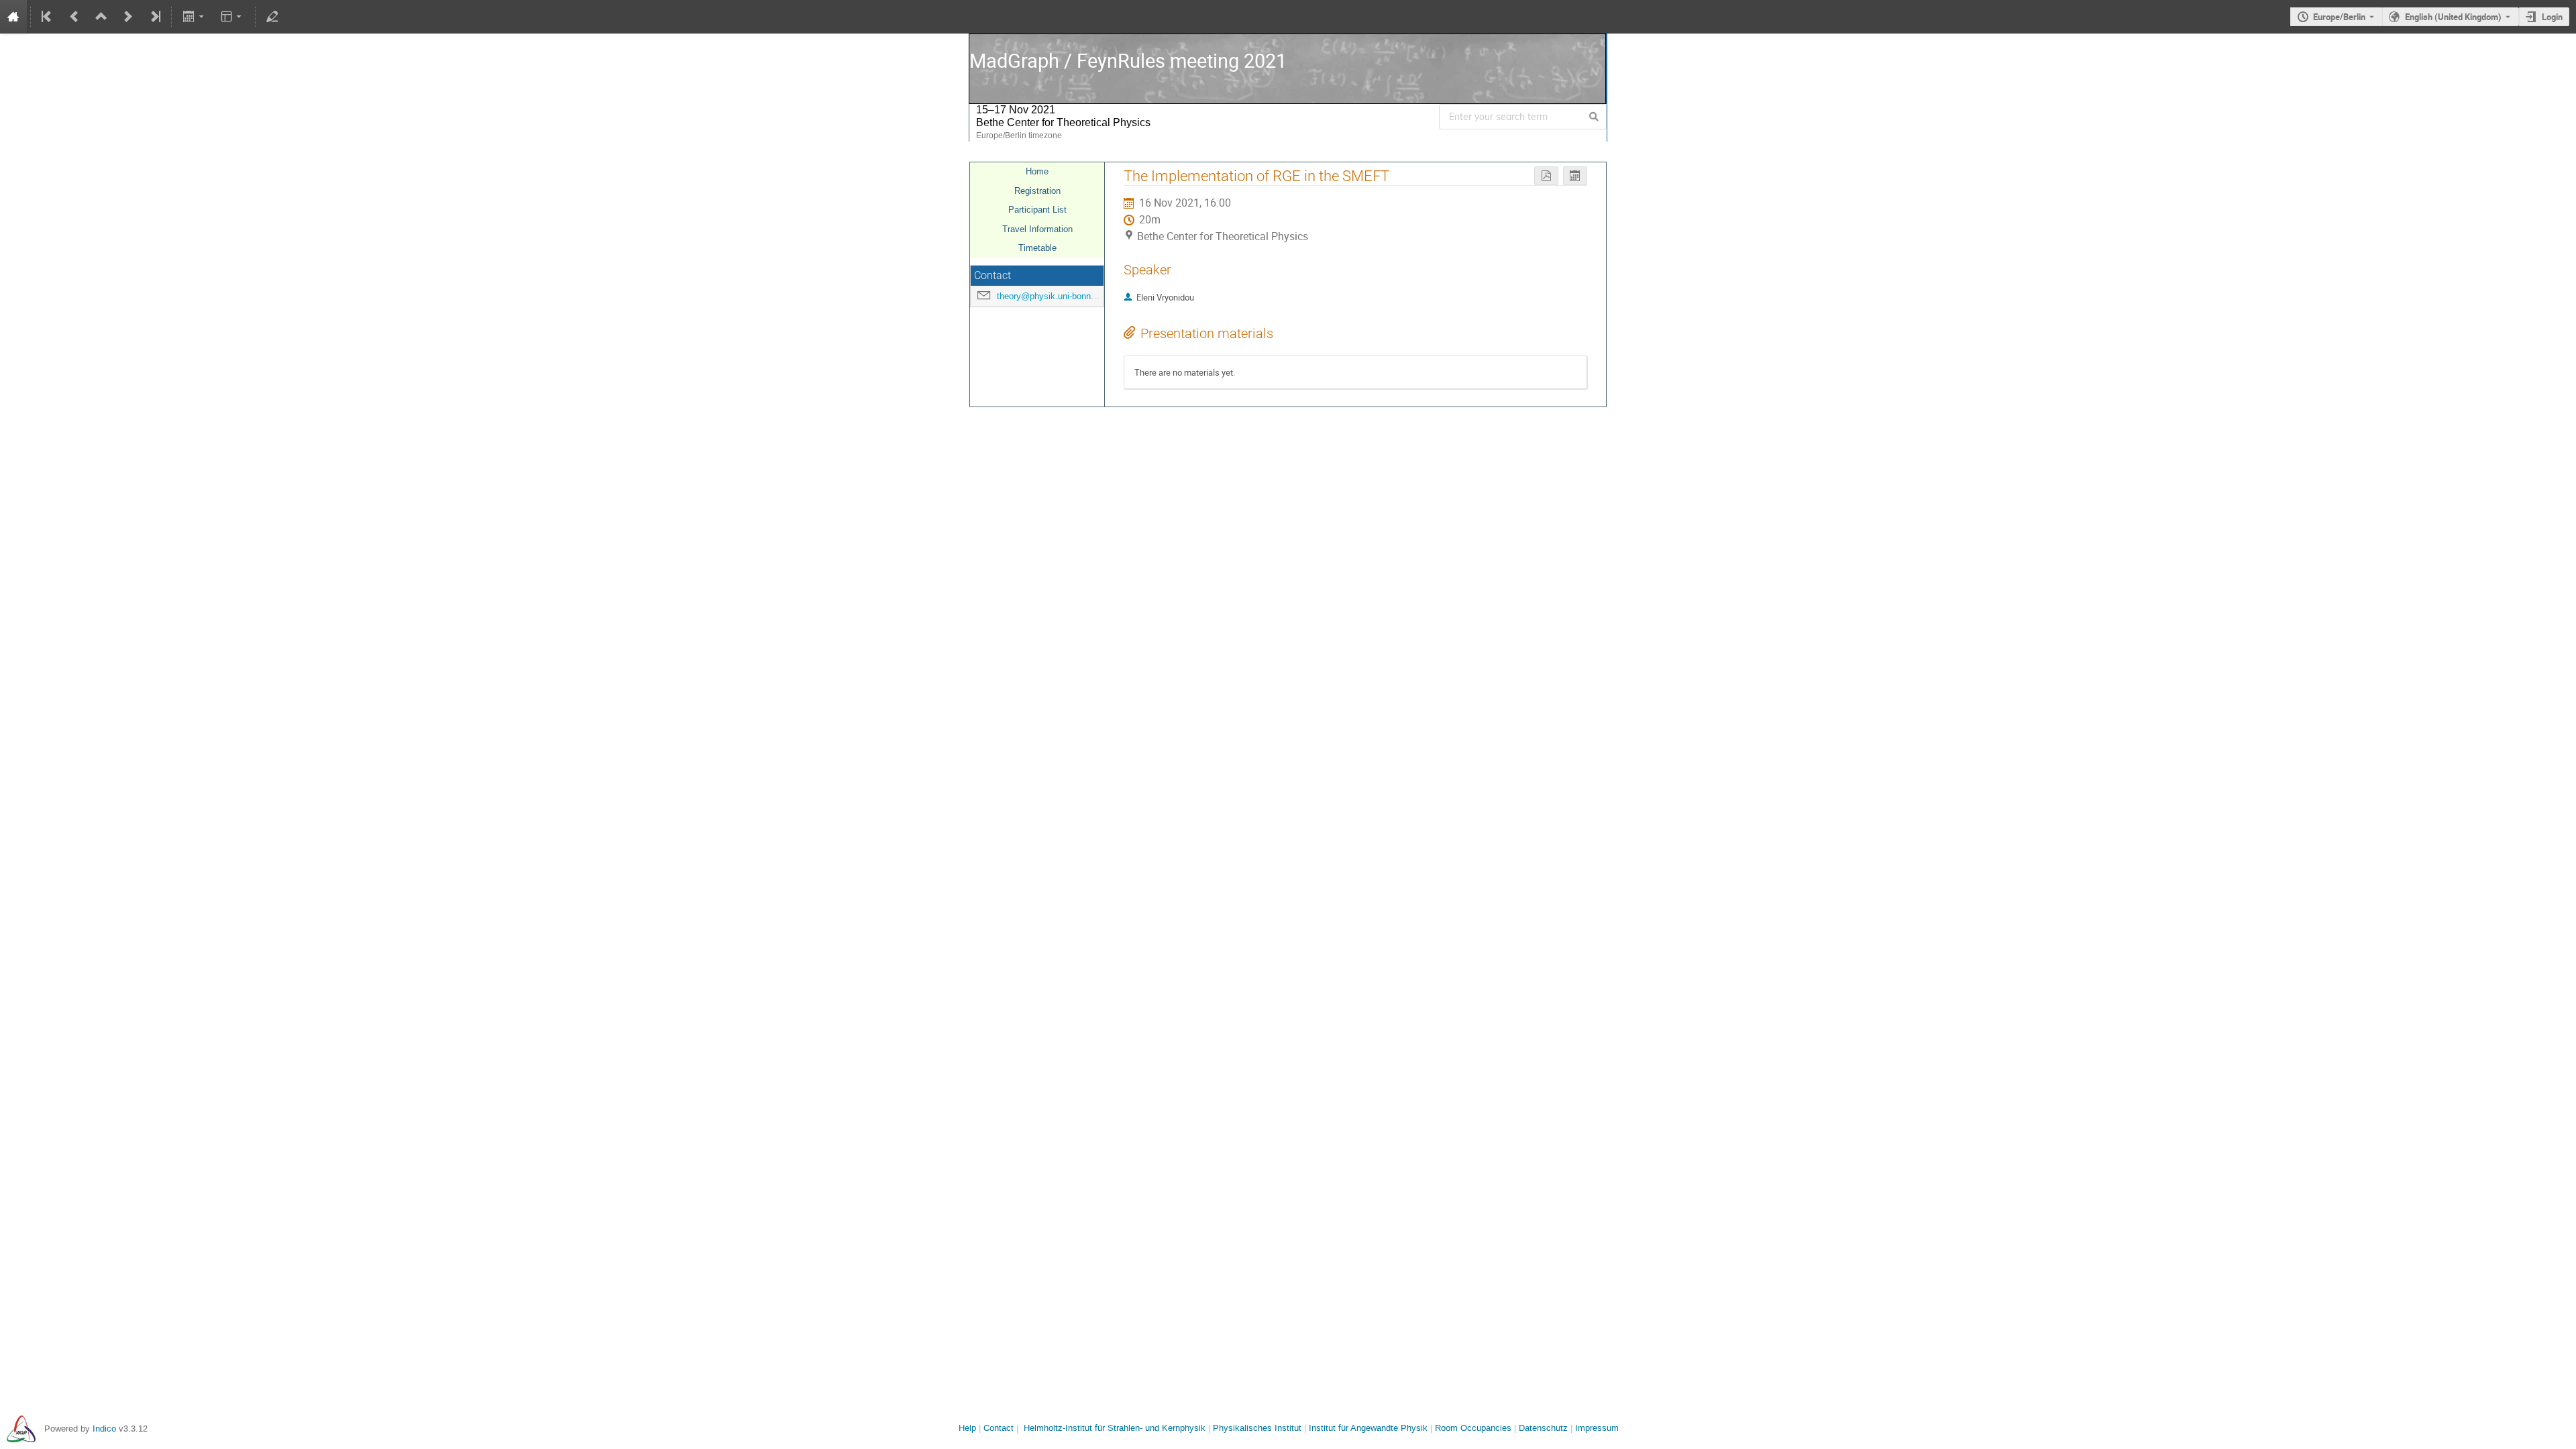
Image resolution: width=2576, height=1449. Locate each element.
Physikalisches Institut (1257, 1428)
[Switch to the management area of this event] (272, 17)
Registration (1037, 191)
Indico (104, 1429)
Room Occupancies (1473, 1428)
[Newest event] (154, 17)
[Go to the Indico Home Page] (13, 17)
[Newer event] (128, 17)
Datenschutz (1543, 1428)
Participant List (1037, 210)
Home (1037, 171)
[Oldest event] (48, 17)
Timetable (1037, 248)
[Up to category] (101, 17)
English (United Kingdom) (2453, 17)
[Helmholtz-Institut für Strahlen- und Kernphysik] (21, 1429)
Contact (999, 1428)
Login (2552, 17)
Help (967, 1428)
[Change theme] (232, 17)
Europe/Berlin (2339, 17)
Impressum (1597, 1428)
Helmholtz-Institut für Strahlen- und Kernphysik (1115, 1428)
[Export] (194, 17)
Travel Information (1037, 229)
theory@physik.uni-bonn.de (1050, 296)
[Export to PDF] (1546, 176)
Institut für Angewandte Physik (1368, 1428)
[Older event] (74, 17)
